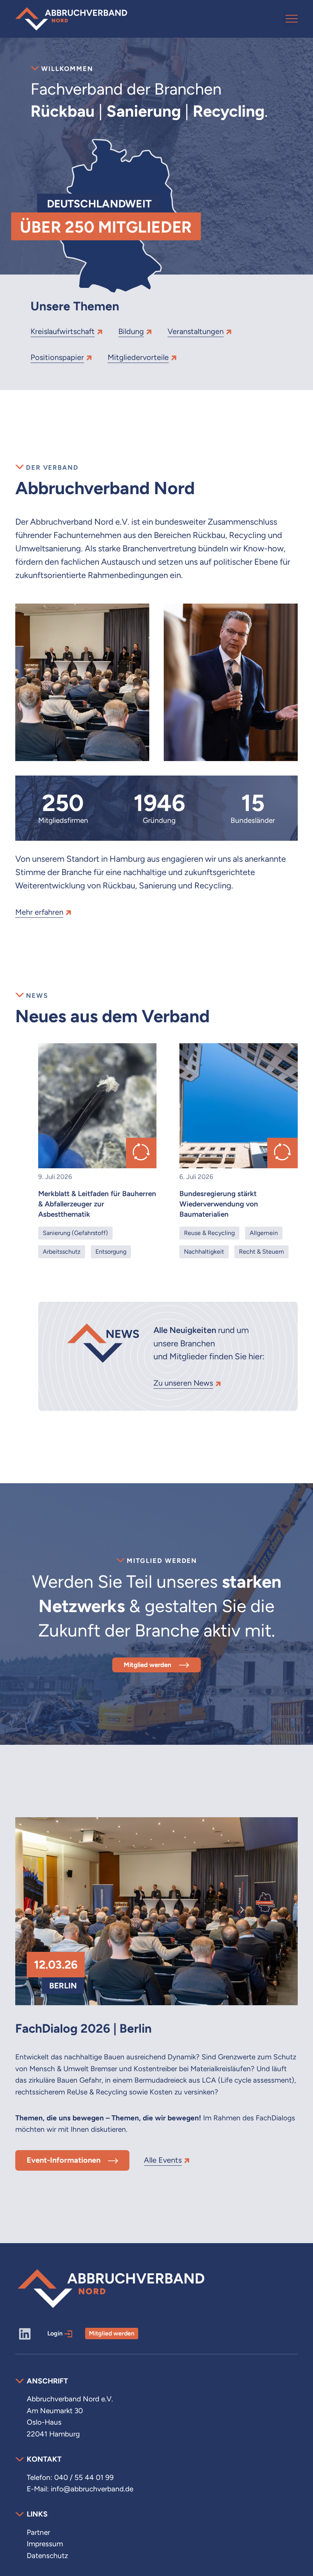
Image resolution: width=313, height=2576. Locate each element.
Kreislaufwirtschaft (63, 331)
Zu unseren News (183, 1383)
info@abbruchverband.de (92, 2489)
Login (55, 2333)
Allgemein (264, 1233)
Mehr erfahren (39, 912)
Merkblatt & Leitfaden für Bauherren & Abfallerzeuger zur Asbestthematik (97, 1204)
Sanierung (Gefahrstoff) (75, 1233)
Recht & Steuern (261, 1252)
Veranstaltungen (196, 331)
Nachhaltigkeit (204, 1252)
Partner (38, 2532)
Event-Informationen (64, 2160)
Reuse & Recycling (209, 1233)
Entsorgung (111, 1252)
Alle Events (163, 2160)
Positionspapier (57, 357)
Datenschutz (47, 2556)
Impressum (45, 2544)
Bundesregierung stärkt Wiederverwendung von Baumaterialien (219, 1204)
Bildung (131, 331)
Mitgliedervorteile (138, 357)
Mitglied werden (148, 1665)
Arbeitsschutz (62, 1252)
